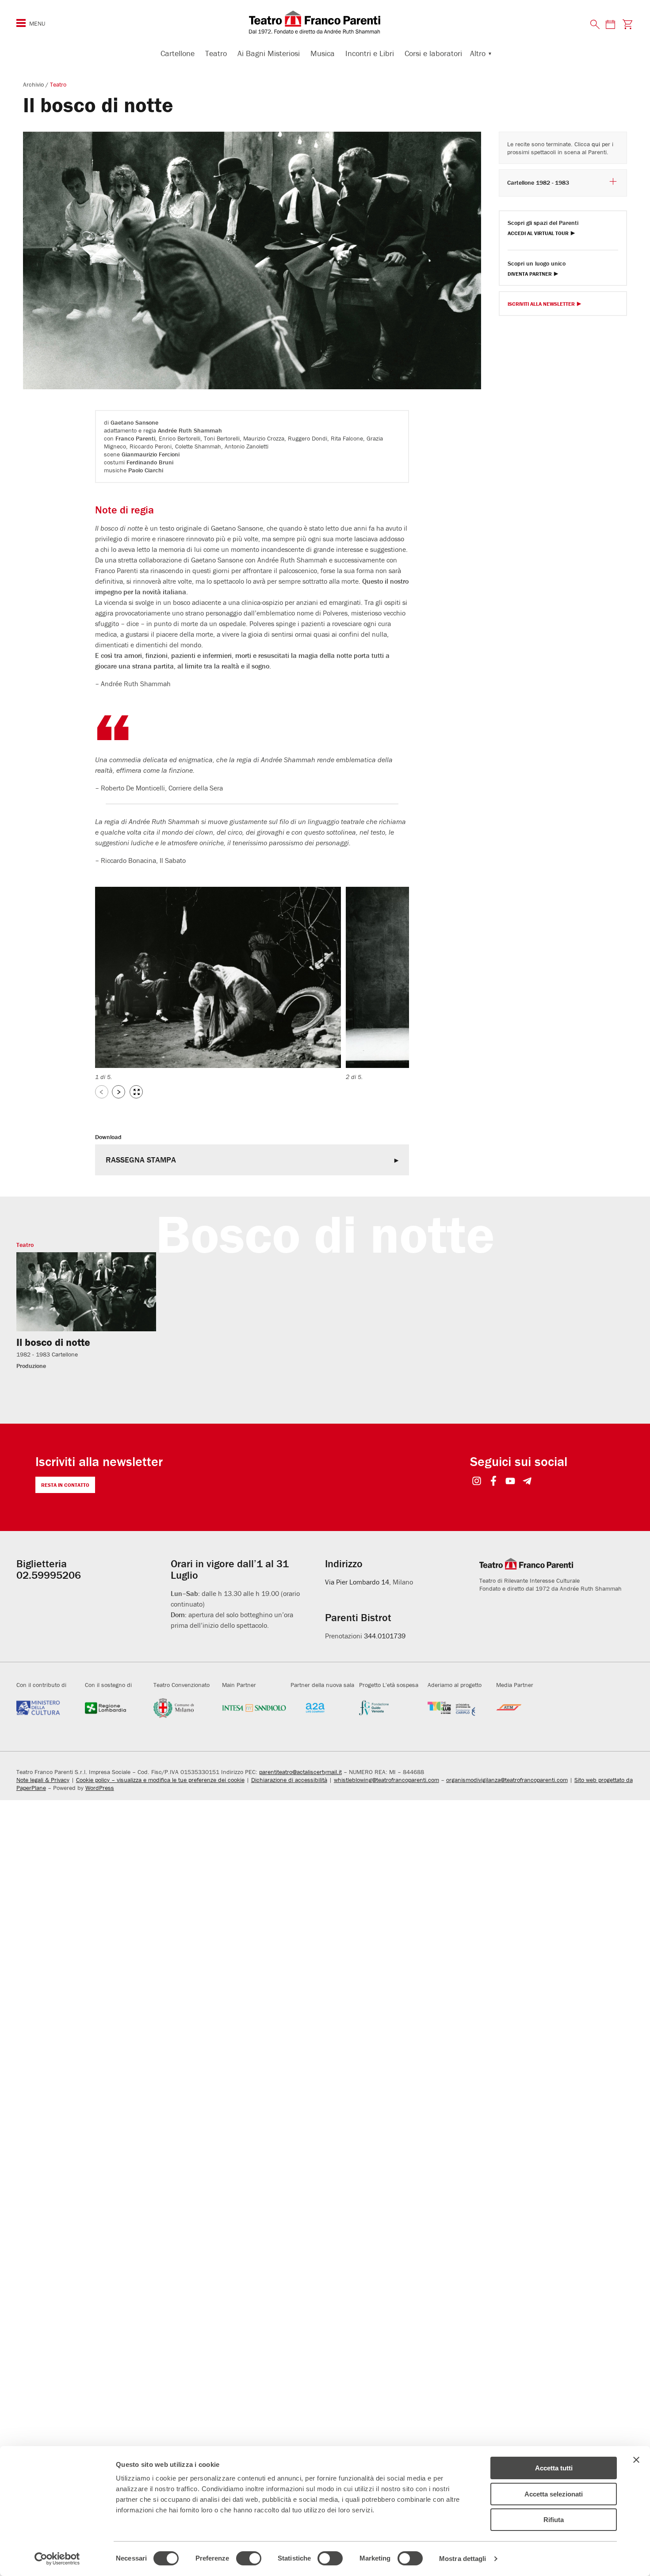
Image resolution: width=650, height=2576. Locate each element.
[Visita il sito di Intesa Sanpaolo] (254, 1708)
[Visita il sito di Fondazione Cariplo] (460, 1708)
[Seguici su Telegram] (527, 1482)
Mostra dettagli (463, 2559)
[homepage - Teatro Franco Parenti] (325, 22)
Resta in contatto (65, 1485)
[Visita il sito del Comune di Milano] (185, 1708)
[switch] (249, 2558)
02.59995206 (49, 1575)
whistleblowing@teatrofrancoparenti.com (386, 1780)
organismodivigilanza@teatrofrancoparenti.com (507, 1780)
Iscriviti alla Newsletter (541, 304)
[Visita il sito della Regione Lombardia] (117, 1708)
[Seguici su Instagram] (477, 1482)
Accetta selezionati (554, 2494)
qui (596, 144)
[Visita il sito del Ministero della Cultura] (48, 1708)
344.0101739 (385, 1636)
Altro (478, 53)
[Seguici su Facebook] (494, 1482)
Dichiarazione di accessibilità (289, 1780)
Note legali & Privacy (43, 1780)
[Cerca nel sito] (595, 25)
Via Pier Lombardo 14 (357, 1582)
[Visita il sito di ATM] (528, 1708)
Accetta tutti (554, 2468)
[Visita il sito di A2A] (323, 1708)
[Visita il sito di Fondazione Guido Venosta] (391, 1708)
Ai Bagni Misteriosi (269, 53)
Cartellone (178, 53)
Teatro (216, 53)
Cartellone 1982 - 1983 (538, 182)
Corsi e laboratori (433, 53)
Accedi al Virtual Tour (538, 234)
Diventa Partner (530, 274)
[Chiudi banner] (636, 2460)
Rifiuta (554, 2520)
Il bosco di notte (53, 1342)
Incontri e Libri (370, 53)
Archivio (34, 84)
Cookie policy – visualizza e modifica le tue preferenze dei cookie (160, 1780)
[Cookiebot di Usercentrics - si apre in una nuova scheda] (57, 2559)
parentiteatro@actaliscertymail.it (300, 1772)
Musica (323, 53)
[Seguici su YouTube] (510, 1482)
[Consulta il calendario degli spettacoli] (610, 24)
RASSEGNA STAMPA (141, 1160)
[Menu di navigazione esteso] (21, 23)
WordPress (100, 1788)
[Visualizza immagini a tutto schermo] (136, 1092)
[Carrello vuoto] (627, 24)
